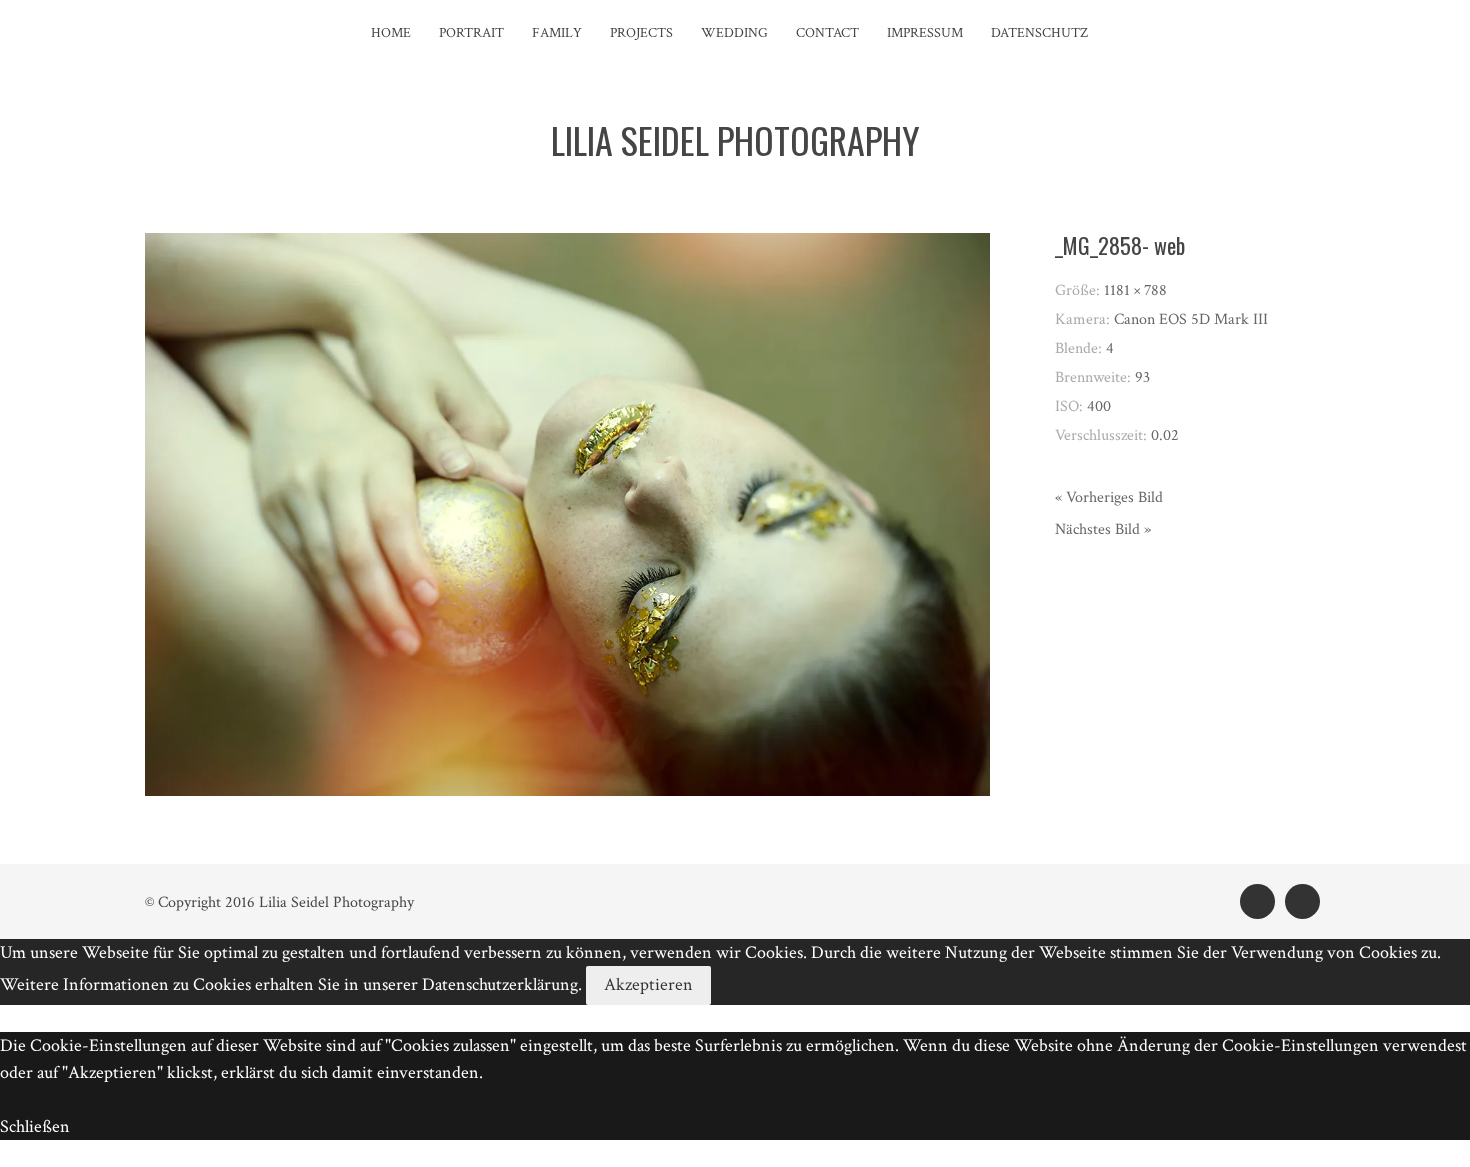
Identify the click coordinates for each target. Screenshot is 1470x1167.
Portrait (471, 33)
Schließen (35, 1126)
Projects (641, 33)
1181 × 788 (1135, 290)
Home (391, 33)
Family (557, 33)
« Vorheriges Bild (1109, 497)
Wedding (734, 33)
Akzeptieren (648, 984)
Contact (827, 33)
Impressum (925, 33)
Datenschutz (1039, 33)
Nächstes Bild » (1103, 529)
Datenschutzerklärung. (502, 984)
